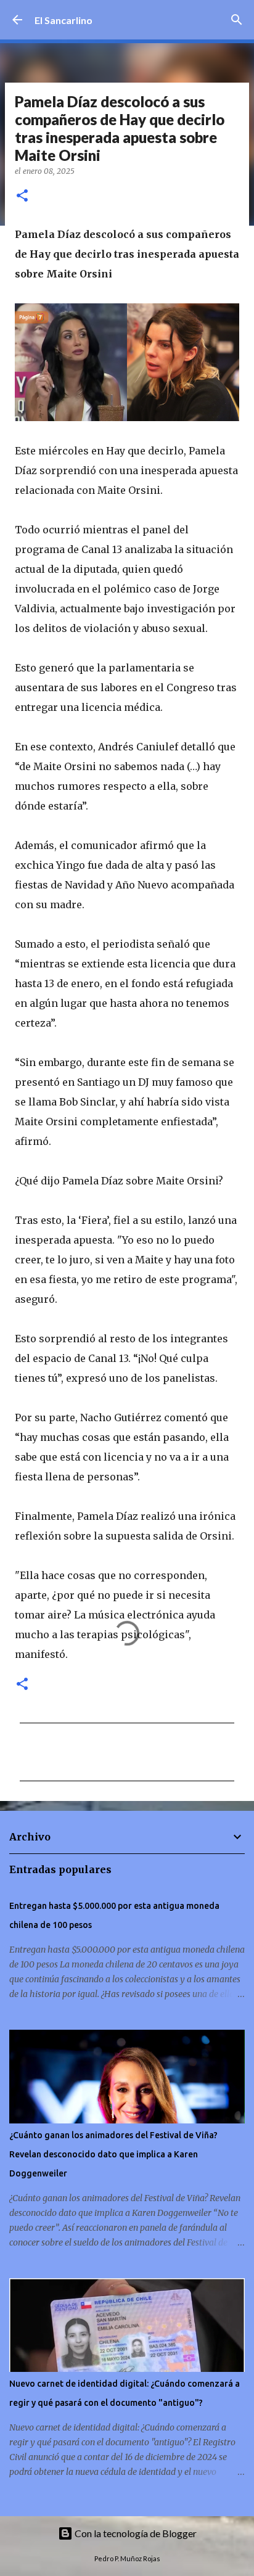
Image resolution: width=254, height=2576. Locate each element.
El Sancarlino (63, 20)
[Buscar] (237, 20)
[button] (22, 196)
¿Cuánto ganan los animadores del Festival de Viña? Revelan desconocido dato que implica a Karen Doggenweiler (113, 2154)
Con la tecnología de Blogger (135, 2533)
